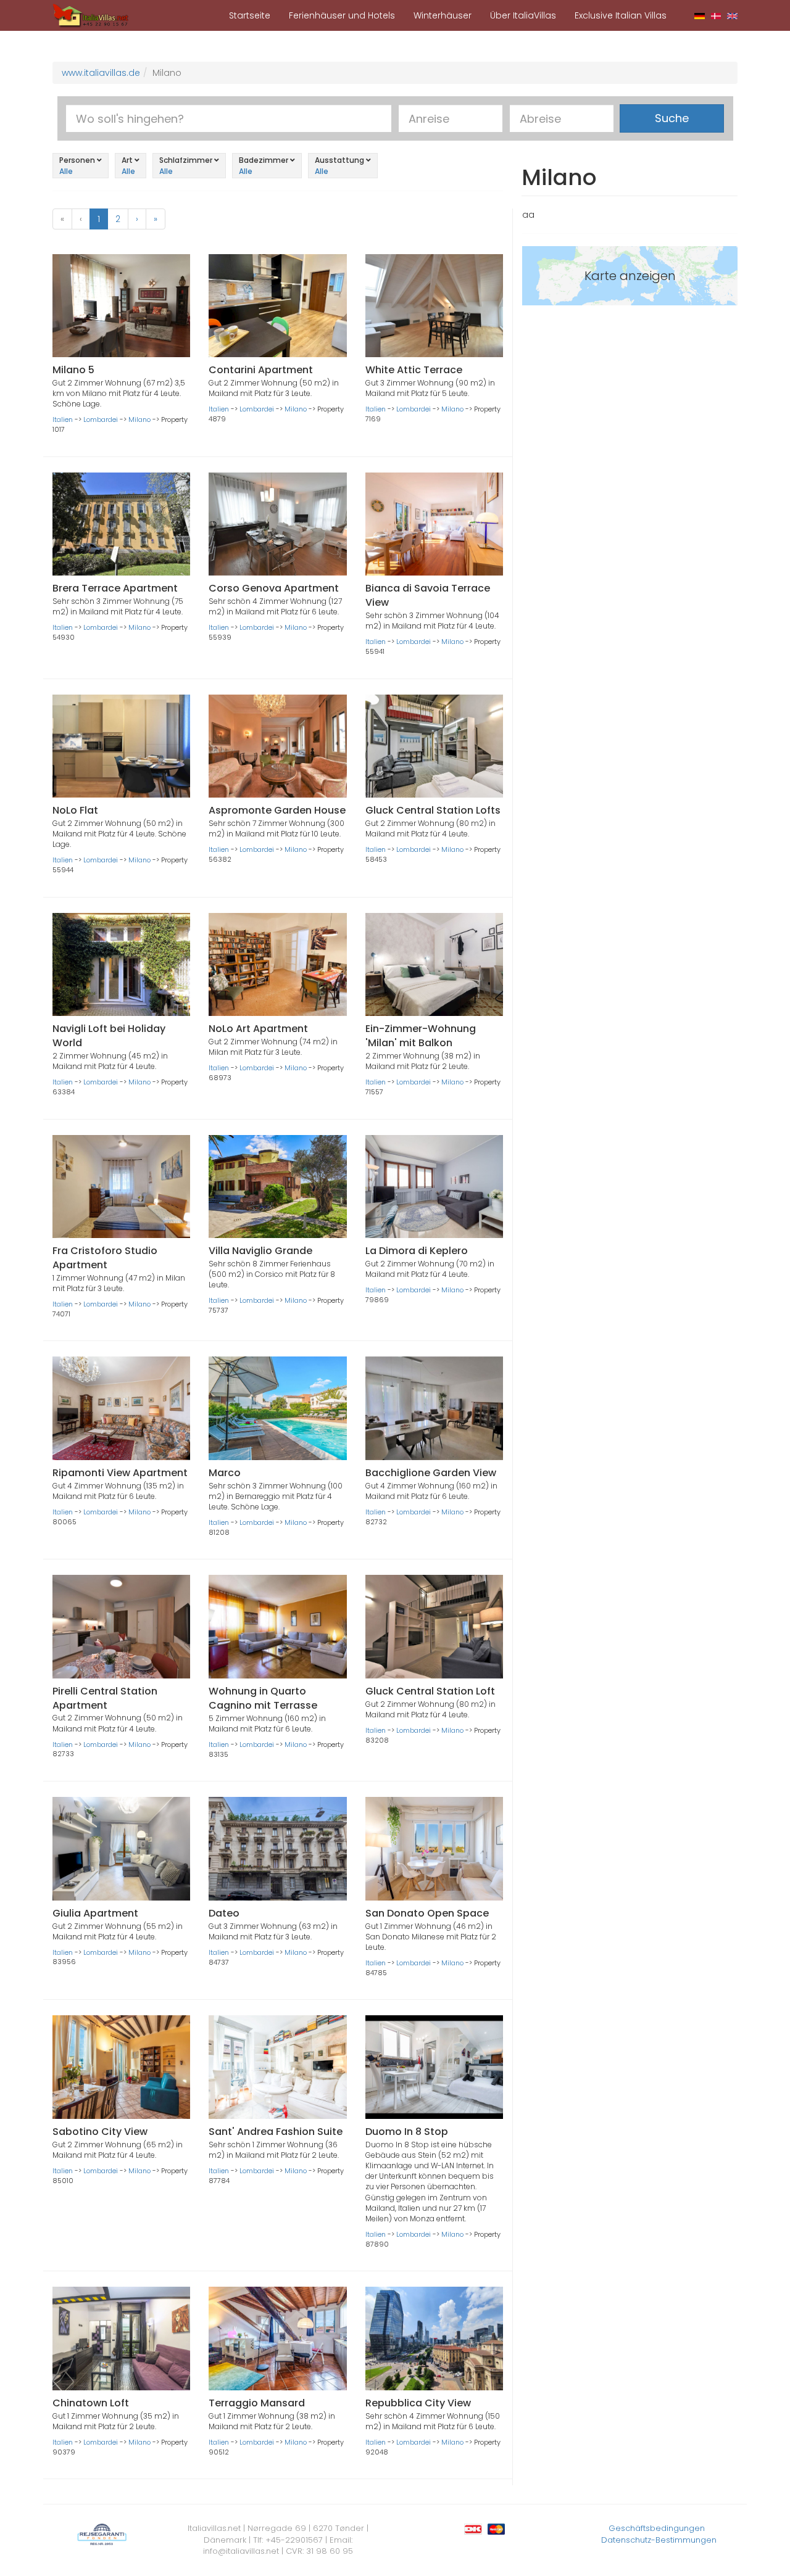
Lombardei (101, 419)
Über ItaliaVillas (523, 15)
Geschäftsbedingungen (657, 2528)
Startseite (250, 15)
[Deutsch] (700, 15)
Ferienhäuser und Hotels (342, 15)
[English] (732, 15)
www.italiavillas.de (101, 73)
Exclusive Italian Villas (621, 15)
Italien (63, 419)
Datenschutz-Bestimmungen (659, 2540)
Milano (139, 419)
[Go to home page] (91, 15)
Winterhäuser (443, 15)
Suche (672, 118)
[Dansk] (716, 15)
